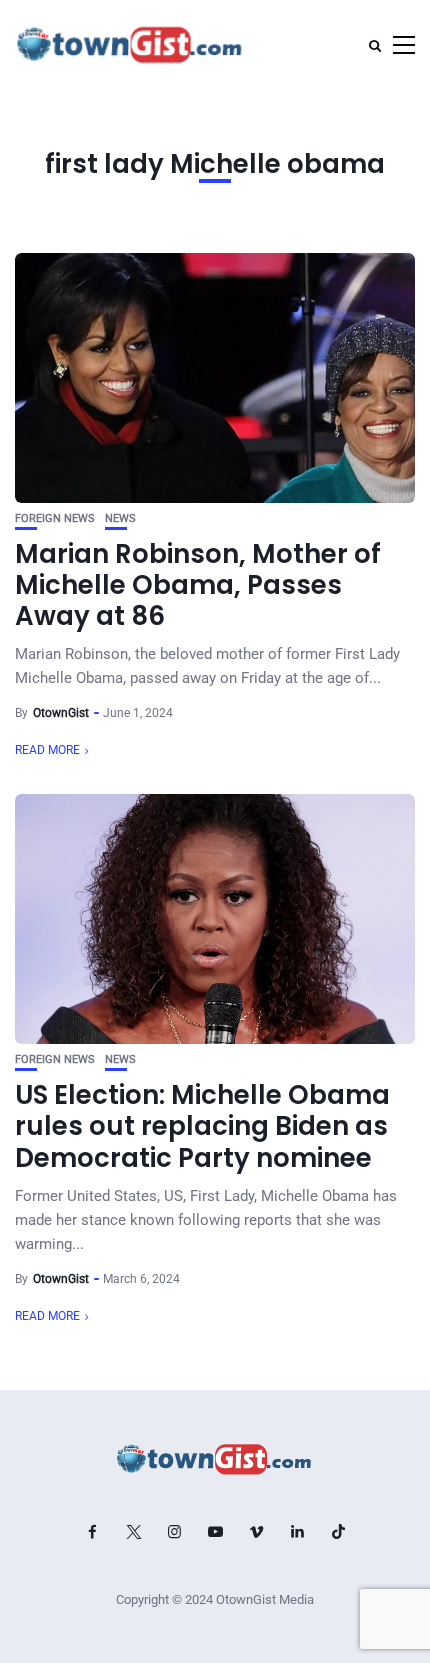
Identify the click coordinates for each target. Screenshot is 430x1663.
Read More (47, 750)
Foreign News (55, 518)
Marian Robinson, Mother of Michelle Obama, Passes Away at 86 (198, 585)
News (120, 518)
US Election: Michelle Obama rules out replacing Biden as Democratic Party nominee (202, 1126)
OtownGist (61, 713)
